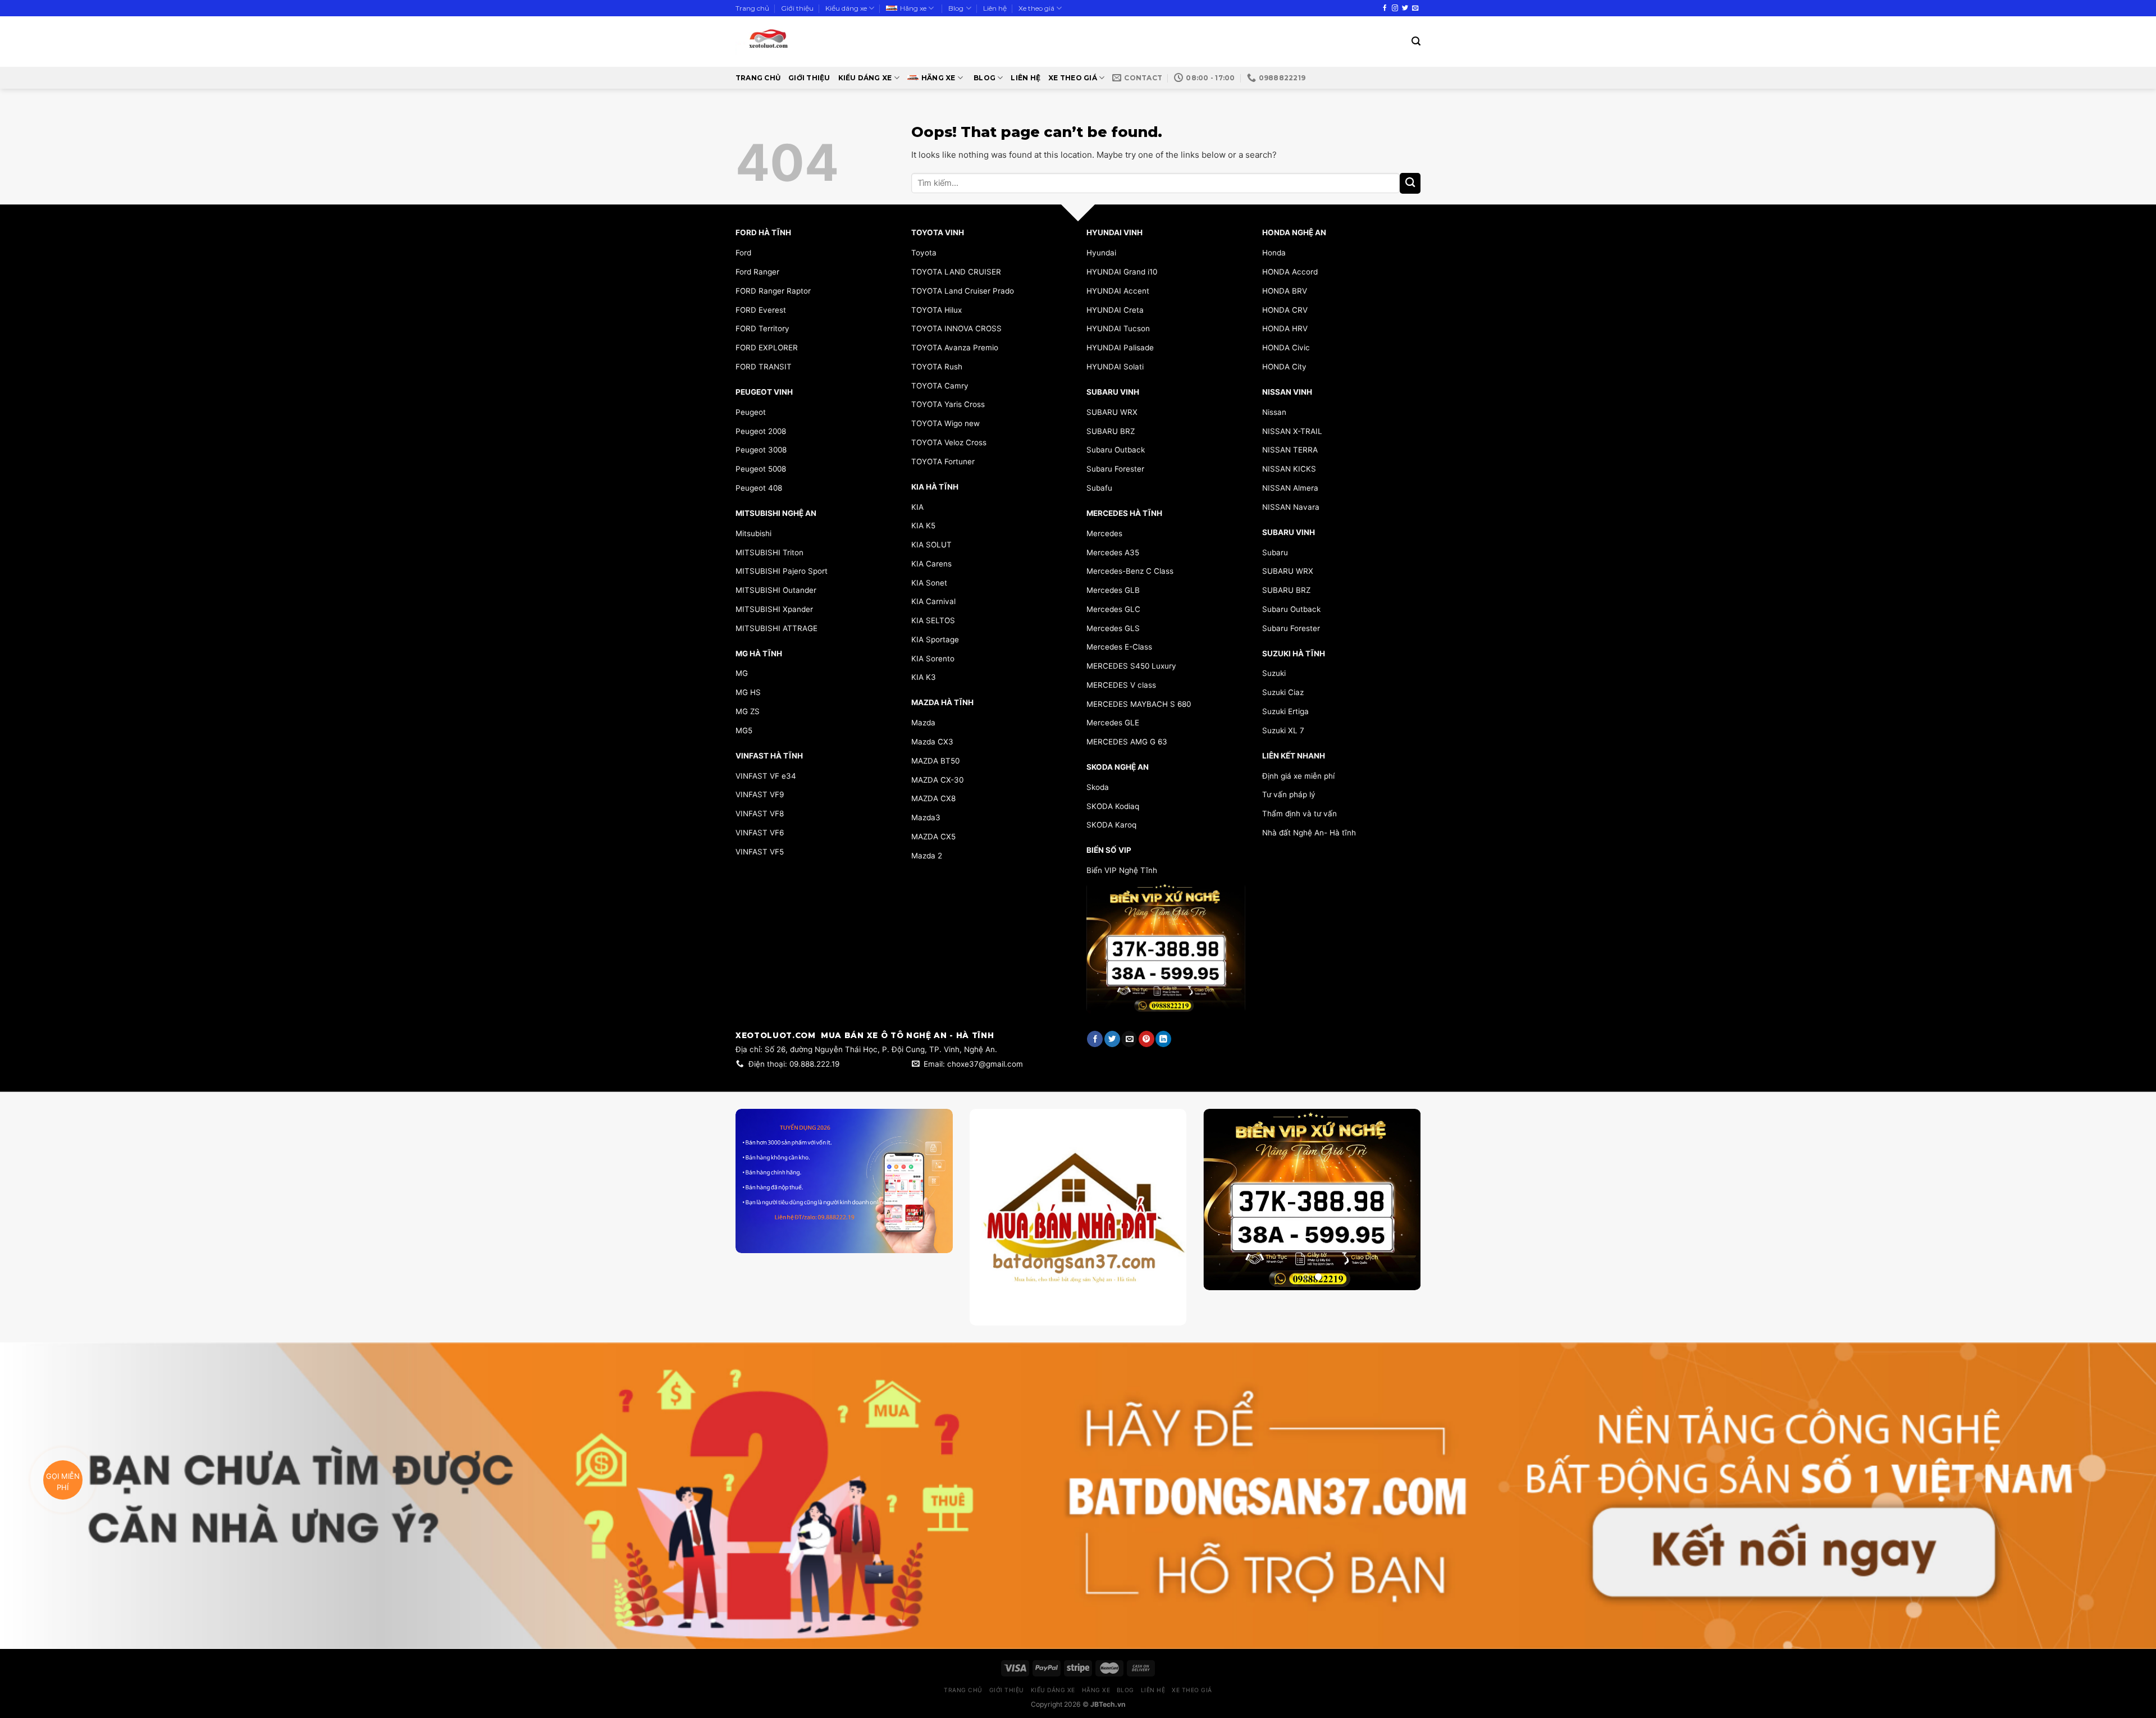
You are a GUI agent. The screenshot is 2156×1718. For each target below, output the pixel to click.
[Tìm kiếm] (1416, 41)
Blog (956, 8)
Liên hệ (995, 8)
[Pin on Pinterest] (1146, 1039)
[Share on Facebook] (1095, 1039)
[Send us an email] (1415, 8)
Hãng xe (913, 8)
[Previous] (1222, 1200)
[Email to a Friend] (1129, 1039)
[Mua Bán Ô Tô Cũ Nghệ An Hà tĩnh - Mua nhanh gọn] (801, 42)
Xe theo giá (1036, 8)
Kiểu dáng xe (846, 8)
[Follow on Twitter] (1405, 8)
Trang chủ (752, 8)
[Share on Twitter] (1112, 1039)
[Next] (1402, 1200)
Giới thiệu (797, 8)
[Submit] (1410, 183)
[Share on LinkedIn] (1163, 1039)
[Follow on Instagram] (1395, 8)
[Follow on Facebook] (1385, 8)
